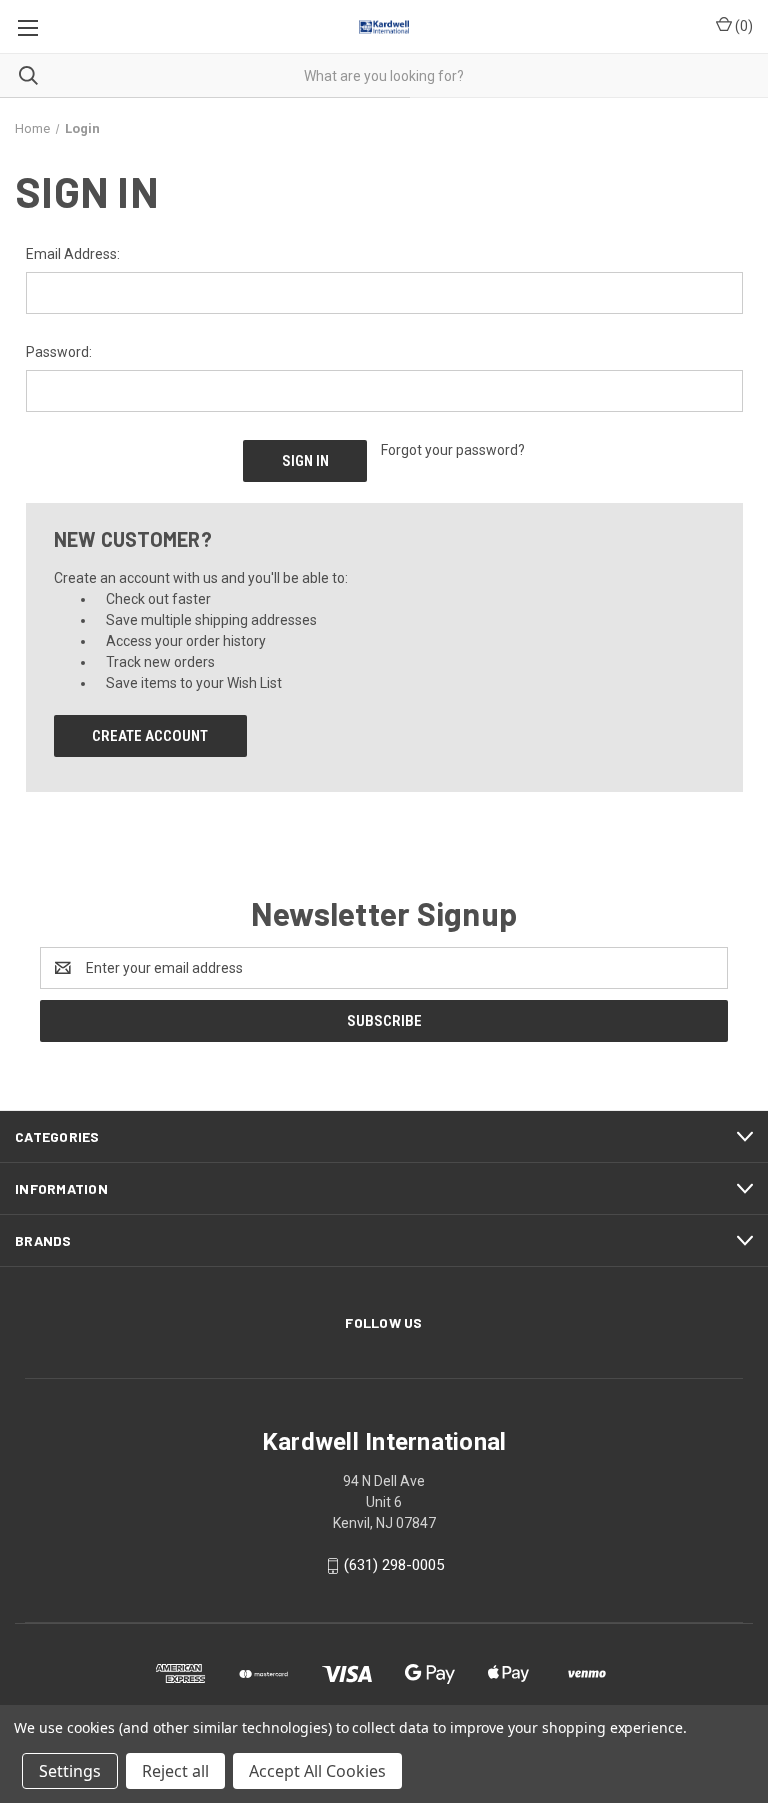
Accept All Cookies (317, 1771)
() (742, 26)
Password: (59, 352)
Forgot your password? (453, 450)
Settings (70, 1771)
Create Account (150, 736)
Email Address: (73, 254)
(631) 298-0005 (394, 1566)
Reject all (175, 1771)
